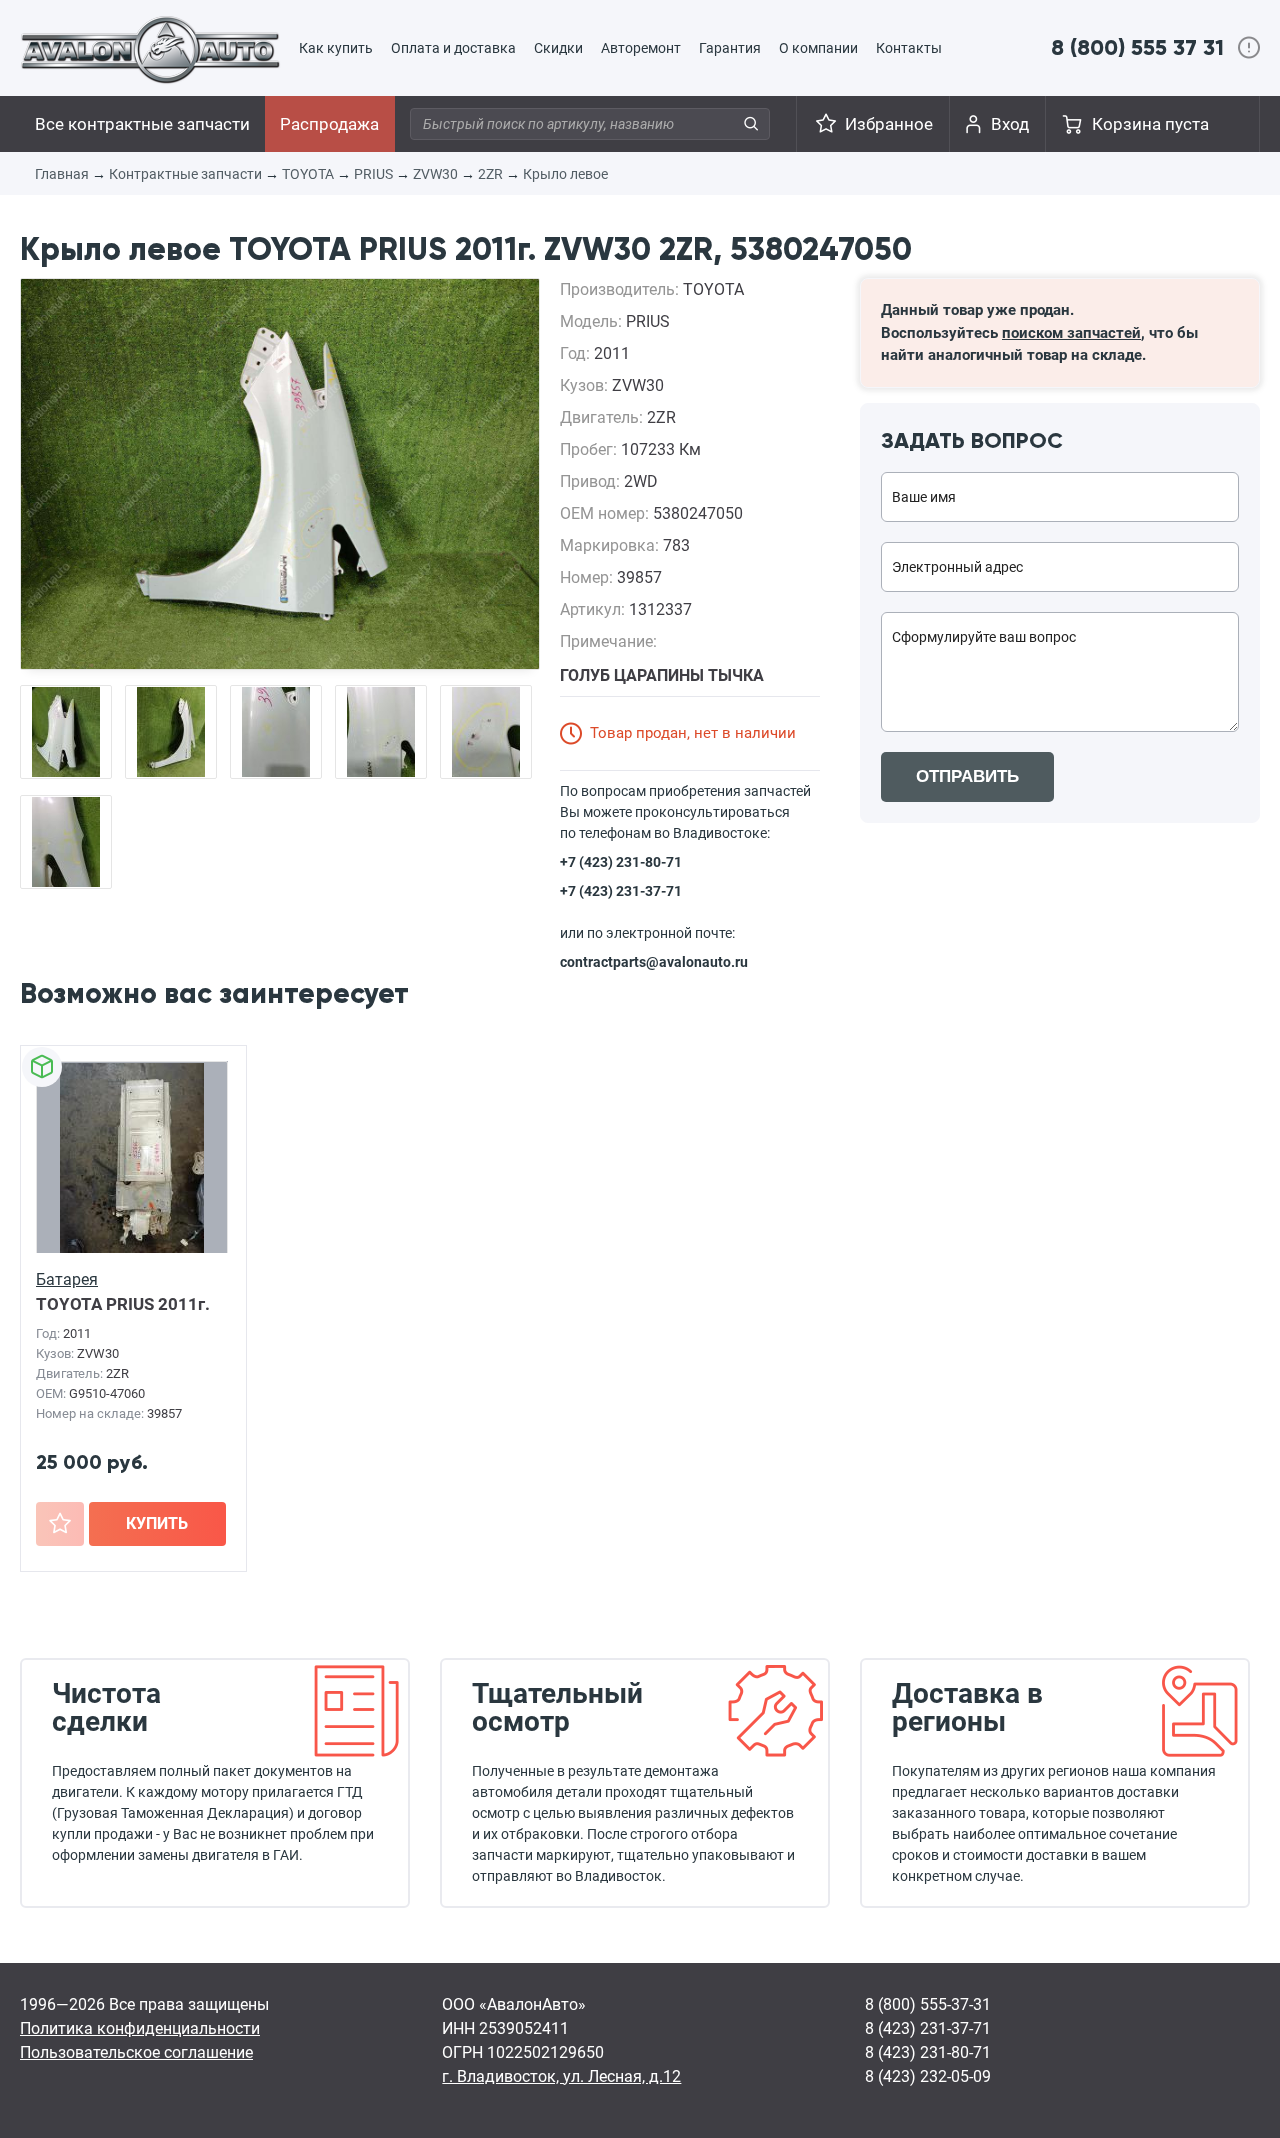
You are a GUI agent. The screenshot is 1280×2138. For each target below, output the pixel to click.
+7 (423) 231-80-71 (621, 862)
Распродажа (329, 124)
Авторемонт (641, 48)
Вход (1010, 124)
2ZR (490, 174)
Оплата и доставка (453, 48)
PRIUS (373, 174)
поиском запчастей (1071, 333)
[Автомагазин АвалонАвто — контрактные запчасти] (150, 49)
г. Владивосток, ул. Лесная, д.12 (561, 2076)
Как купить (336, 48)
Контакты (909, 48)
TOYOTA (308, 174)
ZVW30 (435, 174)
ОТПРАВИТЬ (967, 776)
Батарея (67, 1279)
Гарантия (730, 48)
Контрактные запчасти (185, 174)
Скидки (558, 48)
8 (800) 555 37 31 (1137, 47)
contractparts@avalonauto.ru (654, 962)
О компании (818, 48)
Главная (62, 174)
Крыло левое (565, 174)
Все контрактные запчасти (142, 124)
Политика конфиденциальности (140, 2028)
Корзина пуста (1150, 124)
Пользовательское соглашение (136, 2052)
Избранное (889, 124)
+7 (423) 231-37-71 (621, 891)
